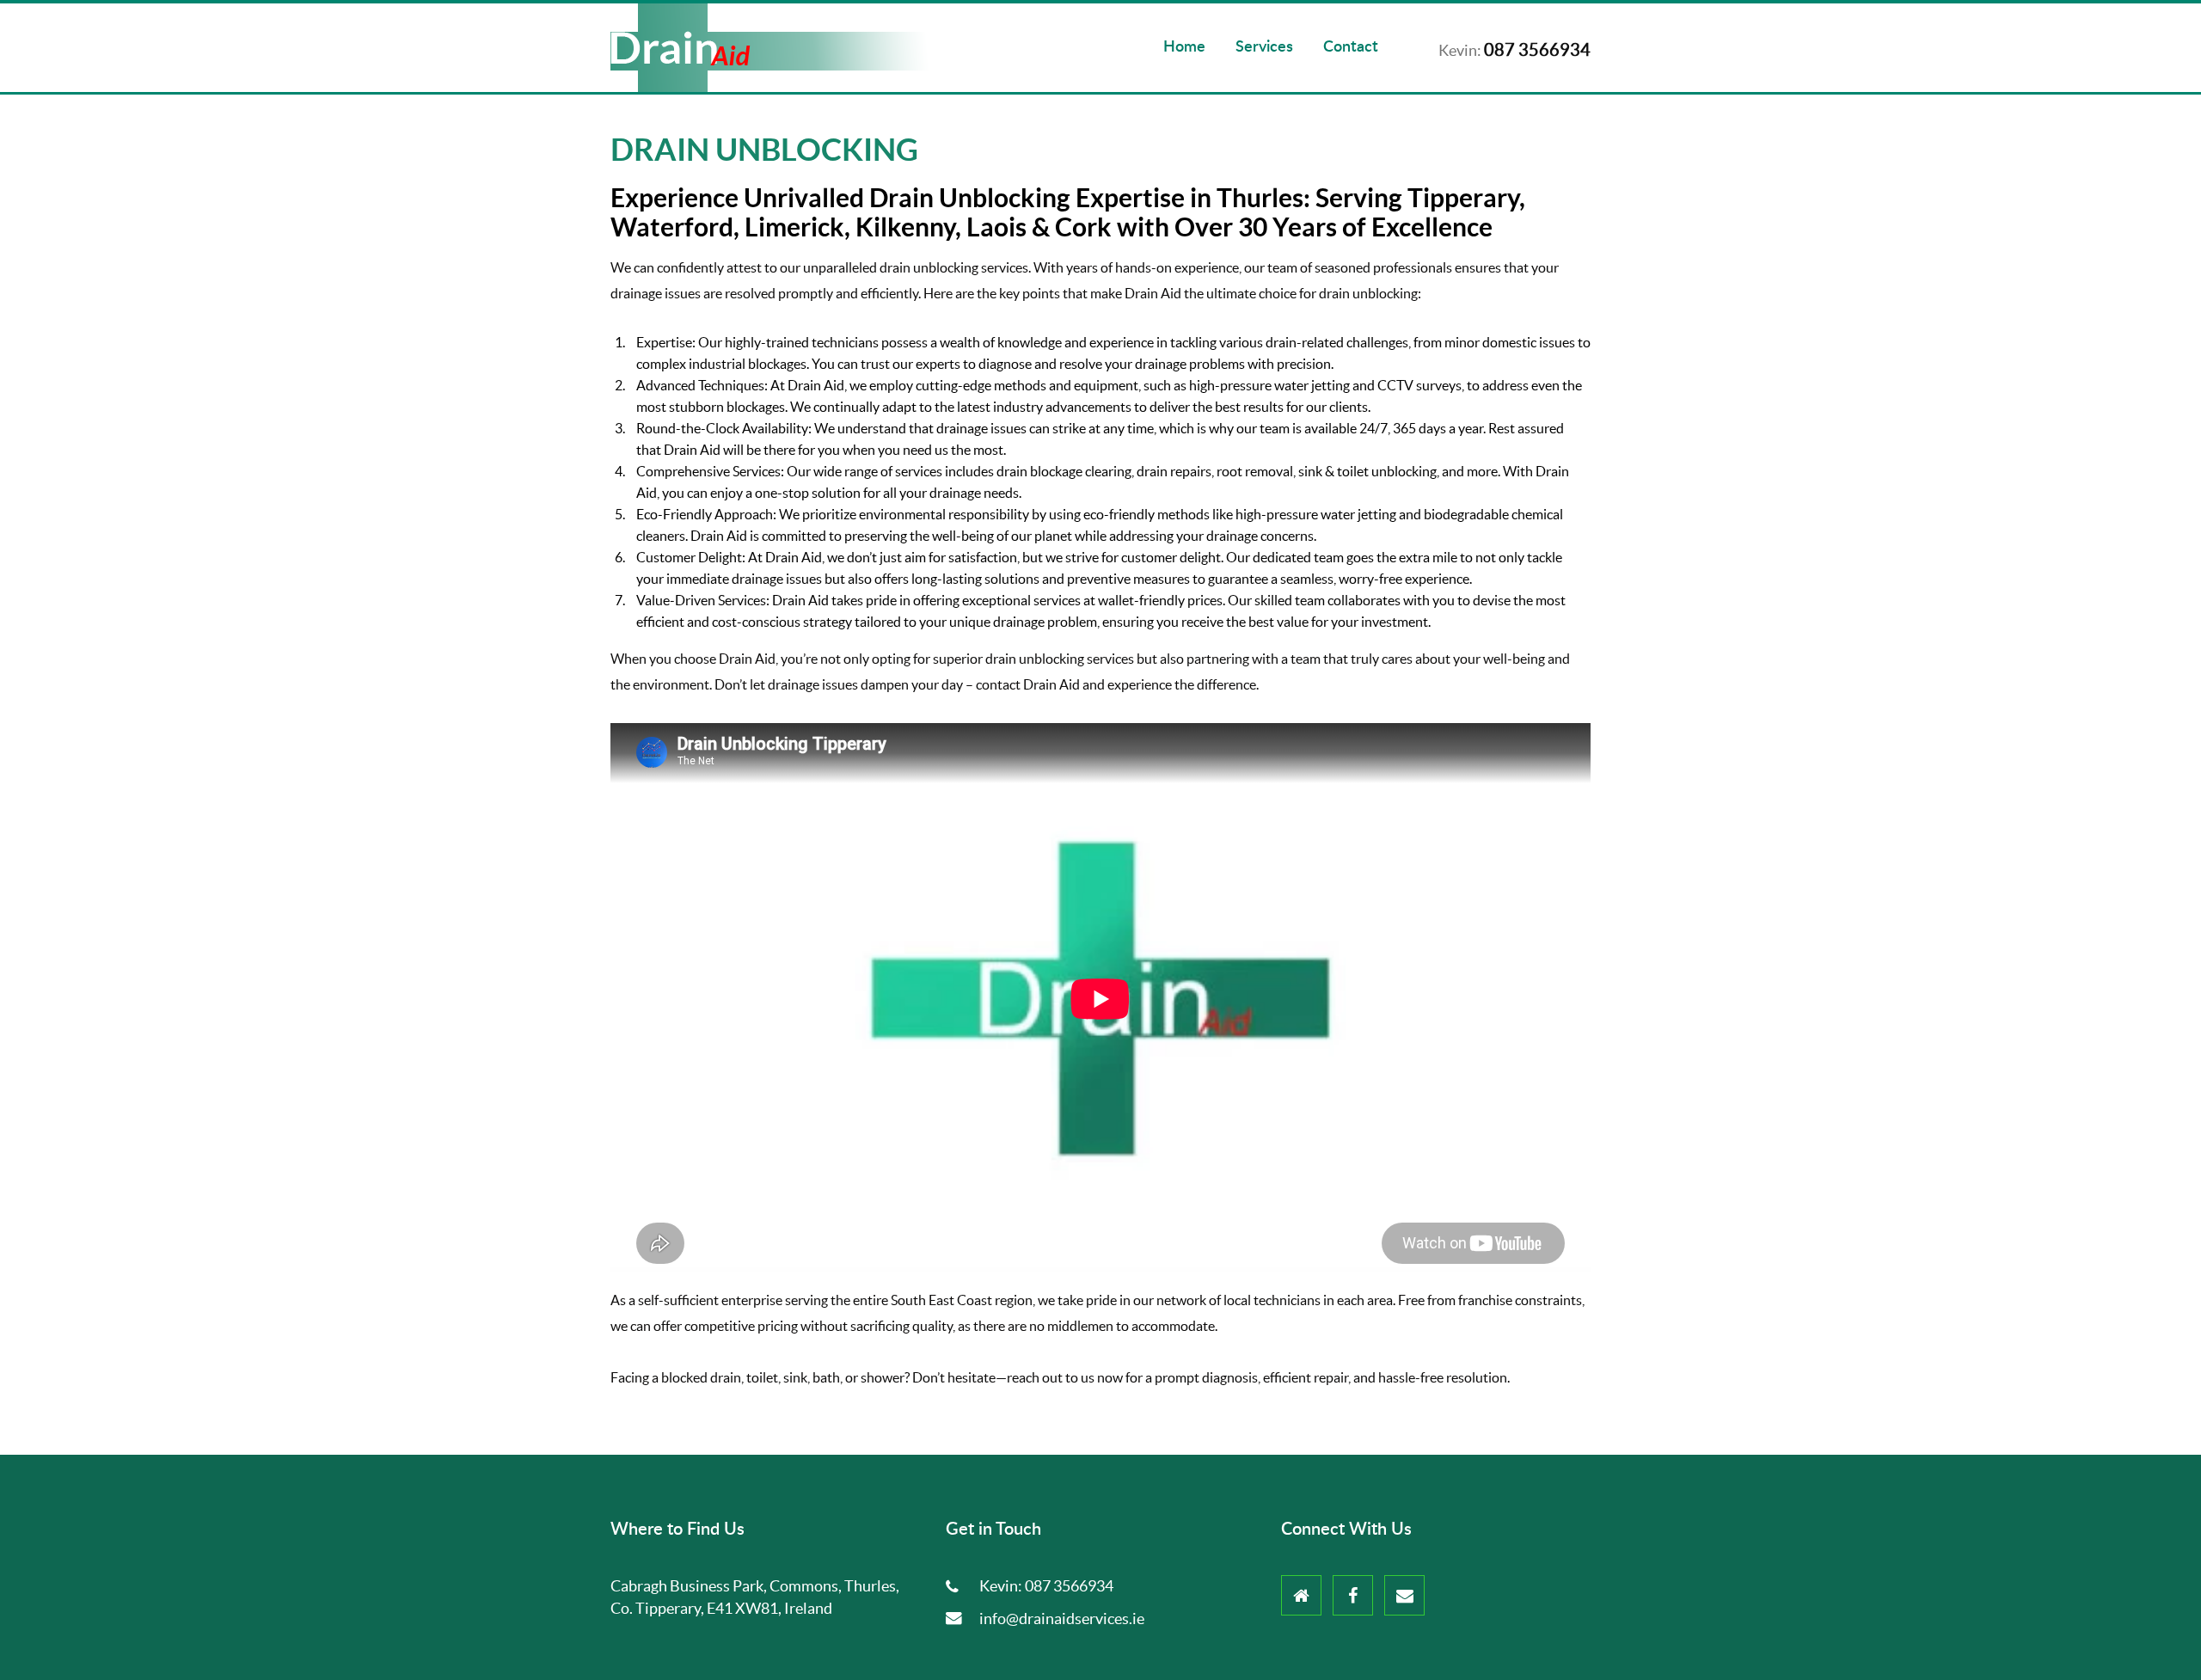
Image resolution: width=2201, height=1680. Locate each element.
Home (1184, 47)
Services (1264, 47)
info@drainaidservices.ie (1062, 1619)
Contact (1351, 47)
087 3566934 (1069, 1586)
